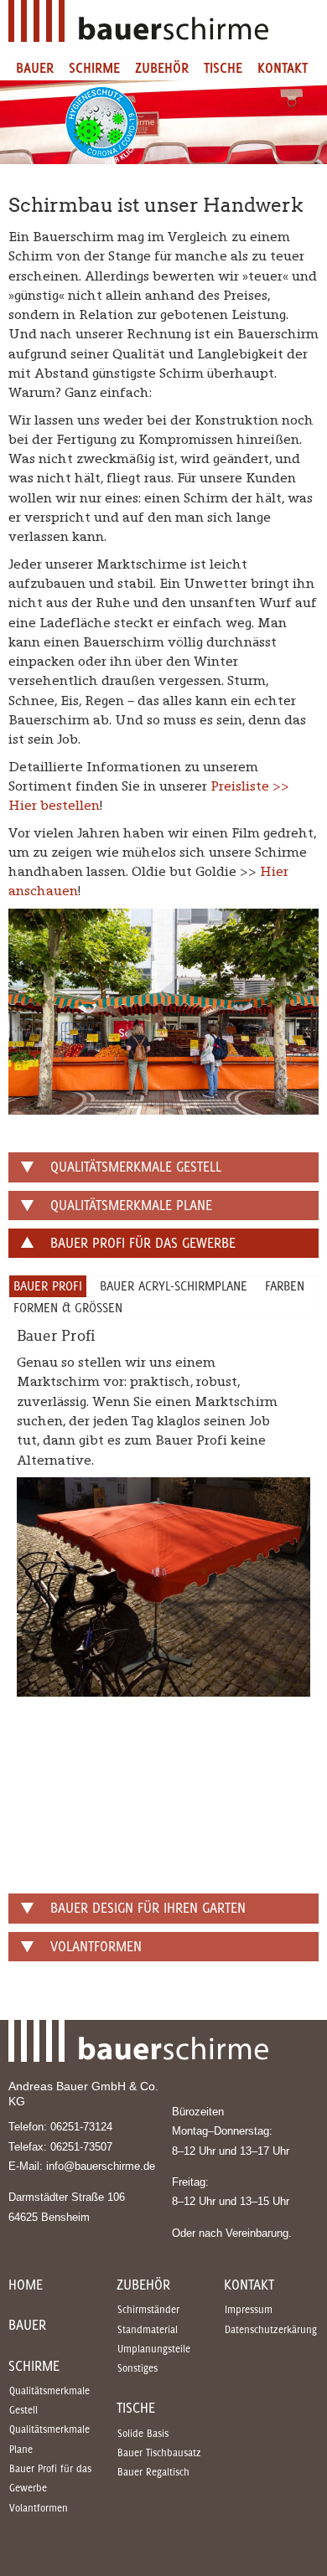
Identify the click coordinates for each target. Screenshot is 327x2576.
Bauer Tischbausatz (159, 2452)
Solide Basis (143, 2433)
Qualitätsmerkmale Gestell (49, 2400)
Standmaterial (148, 2329)
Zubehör (162, 68)
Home (26, 2285)
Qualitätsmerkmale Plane (49, 2439)
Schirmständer (148, 2309)
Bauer (35, 68)
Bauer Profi (48, 1285)
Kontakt (283, 68)
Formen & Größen (68, 1307)
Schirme (94, 68)
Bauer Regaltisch (153, 2472)
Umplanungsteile (154, 2349)
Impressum (249, 2309)
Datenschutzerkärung (271, 2329)
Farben (285, 1285)
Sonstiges (138, 2368)
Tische (223, 68)
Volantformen (39, 2508)
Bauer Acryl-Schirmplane (174, 1285)
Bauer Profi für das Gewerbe (50, 2478)
